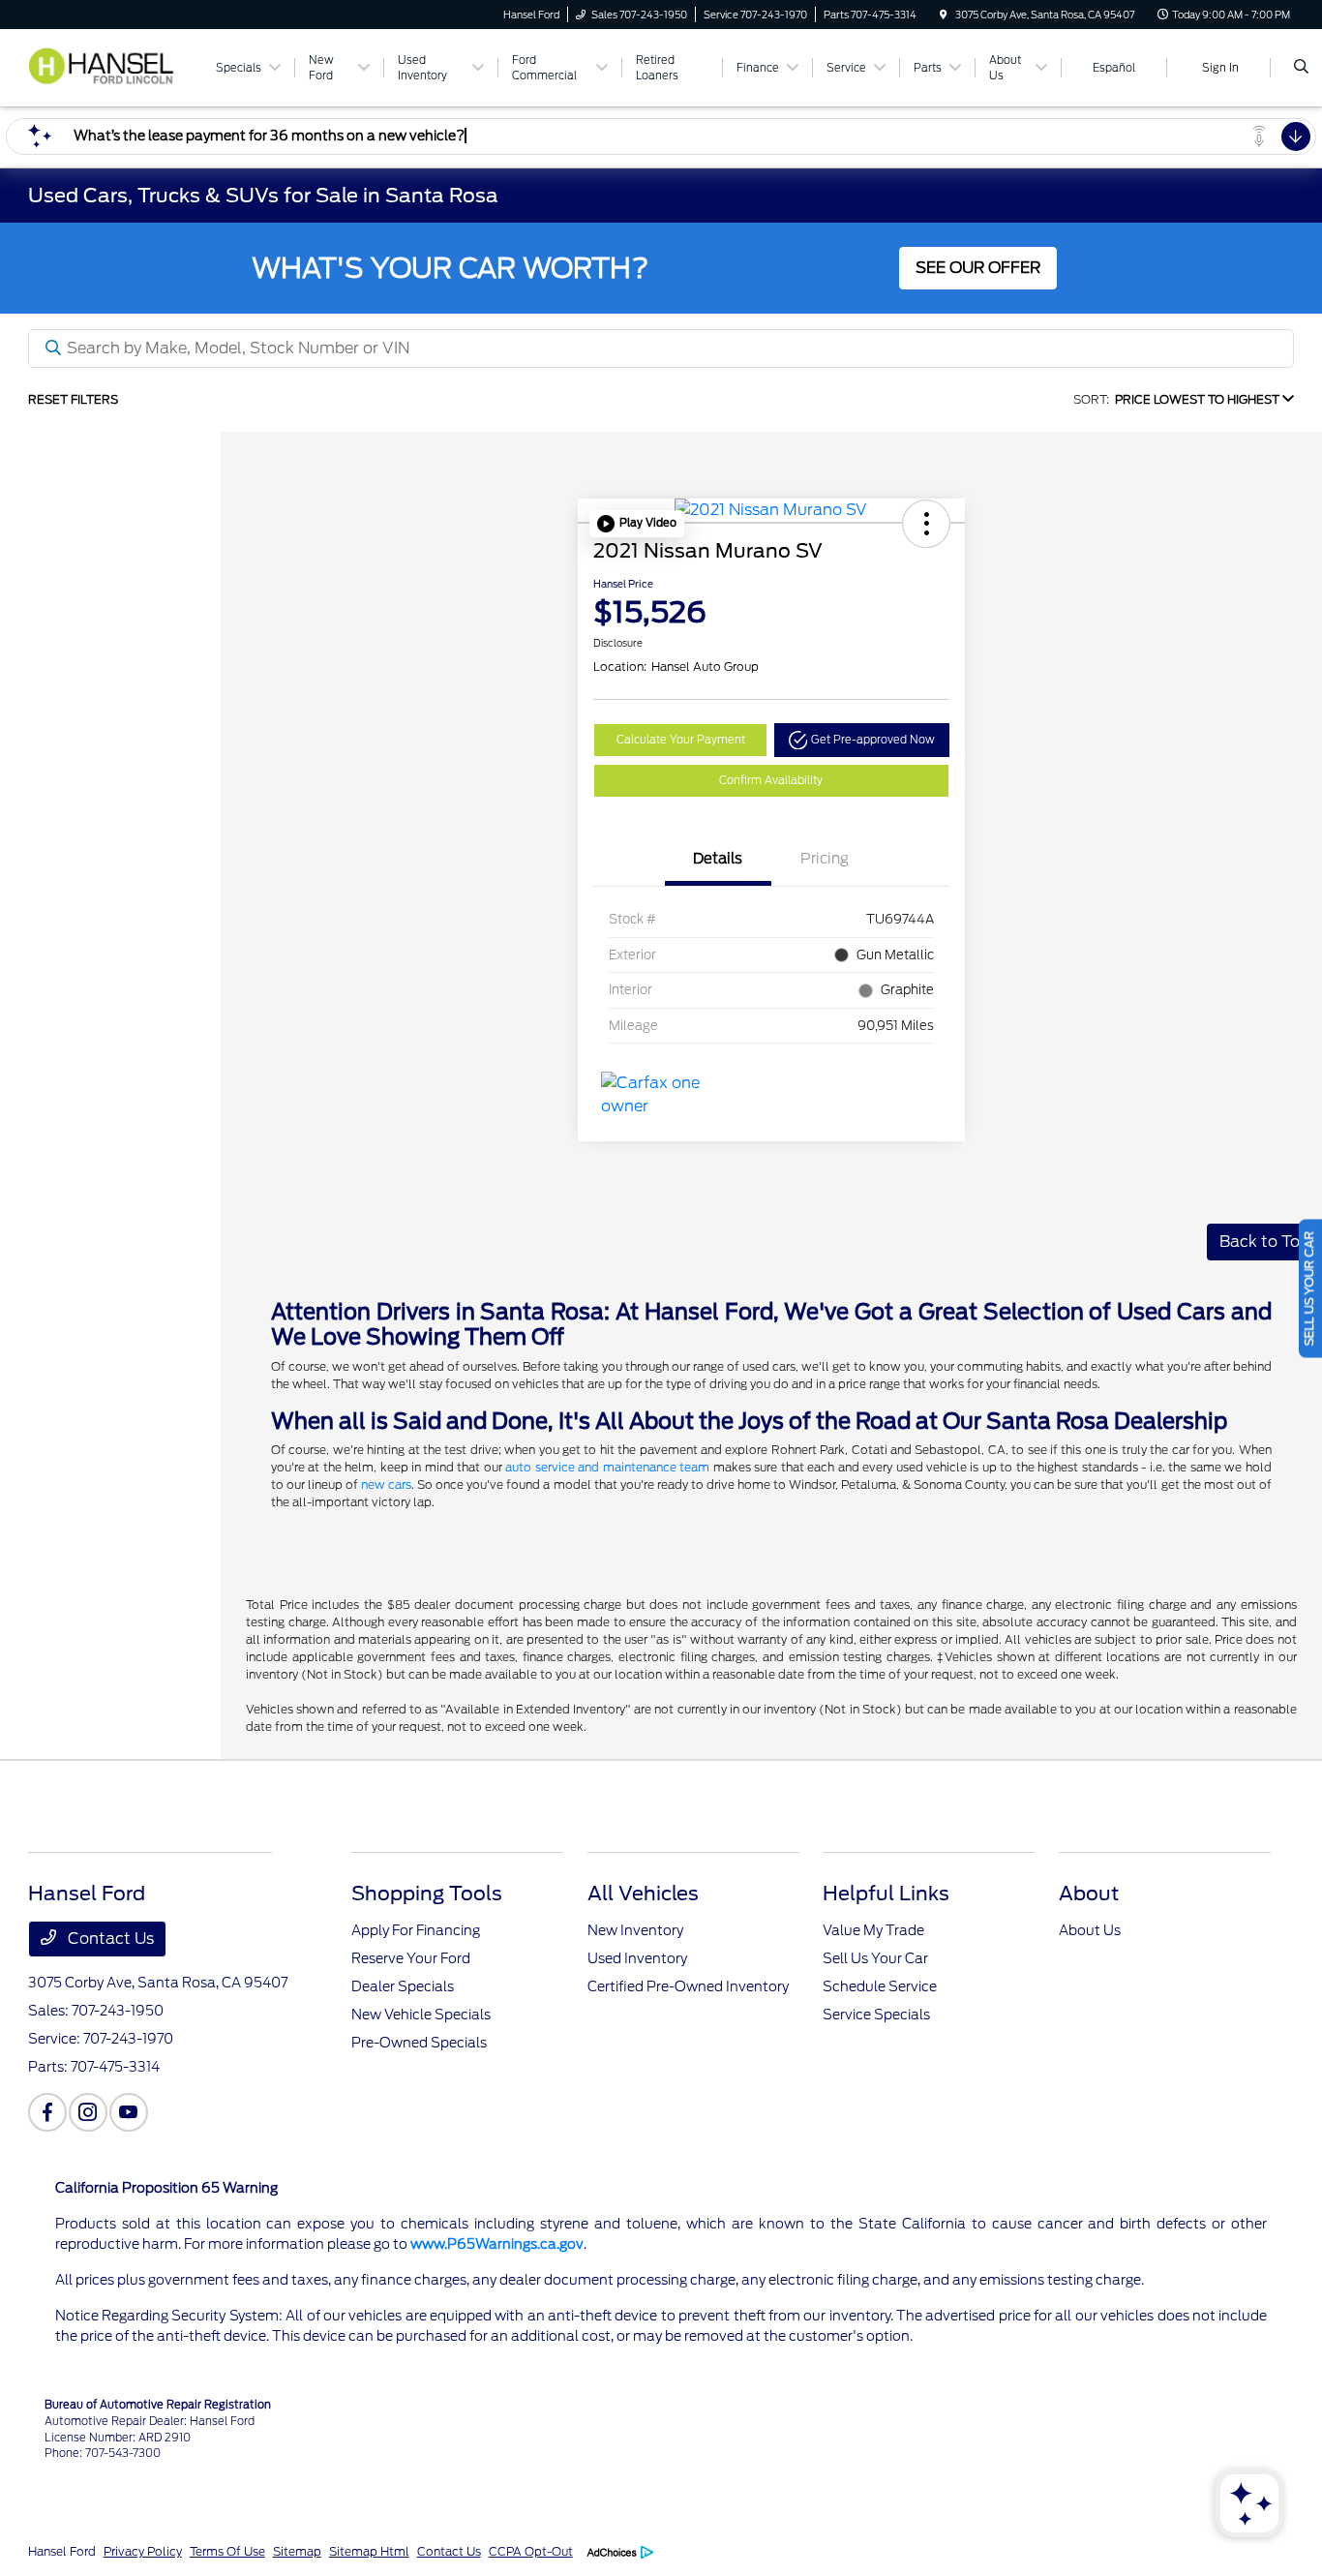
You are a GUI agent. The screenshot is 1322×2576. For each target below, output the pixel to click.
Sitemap (297, 2551)
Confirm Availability (771, 780)
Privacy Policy (143, 2551)
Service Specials (876, 2015)
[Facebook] (47, 2112)
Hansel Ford (62, 2551)
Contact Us (109, 1939)
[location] (944, 15)
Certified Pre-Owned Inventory (688, 1986)
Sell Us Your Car (875, 1958)
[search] (1301, 68)
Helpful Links (886, 1894)
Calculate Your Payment (681, 740)
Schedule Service (880, 1986)
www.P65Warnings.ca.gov (497, 2244)
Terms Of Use (227, 2551)
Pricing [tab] (825, 859)
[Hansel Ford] (112, 66)
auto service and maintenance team (607, 1467)
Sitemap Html (369, 2551)
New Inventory (635, 1930)
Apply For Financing (416, 1930)
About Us (1090, 1930)
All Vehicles (643, 1894)
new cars (386, 1485)
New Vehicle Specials (421, 2015)
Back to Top (1264, 1242)
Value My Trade (873, 1930)
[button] (637, 524)
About (1089, 1894)
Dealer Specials (403, 1986)
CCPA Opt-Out (531, 2551)
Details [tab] (718, 859)
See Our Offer (978, 268)
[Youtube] (129, 2112)
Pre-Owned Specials (419, 2043)
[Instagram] (88, 2112)
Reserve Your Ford (411, 1958)
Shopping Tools (427, 1894)
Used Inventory (637, 1958)
